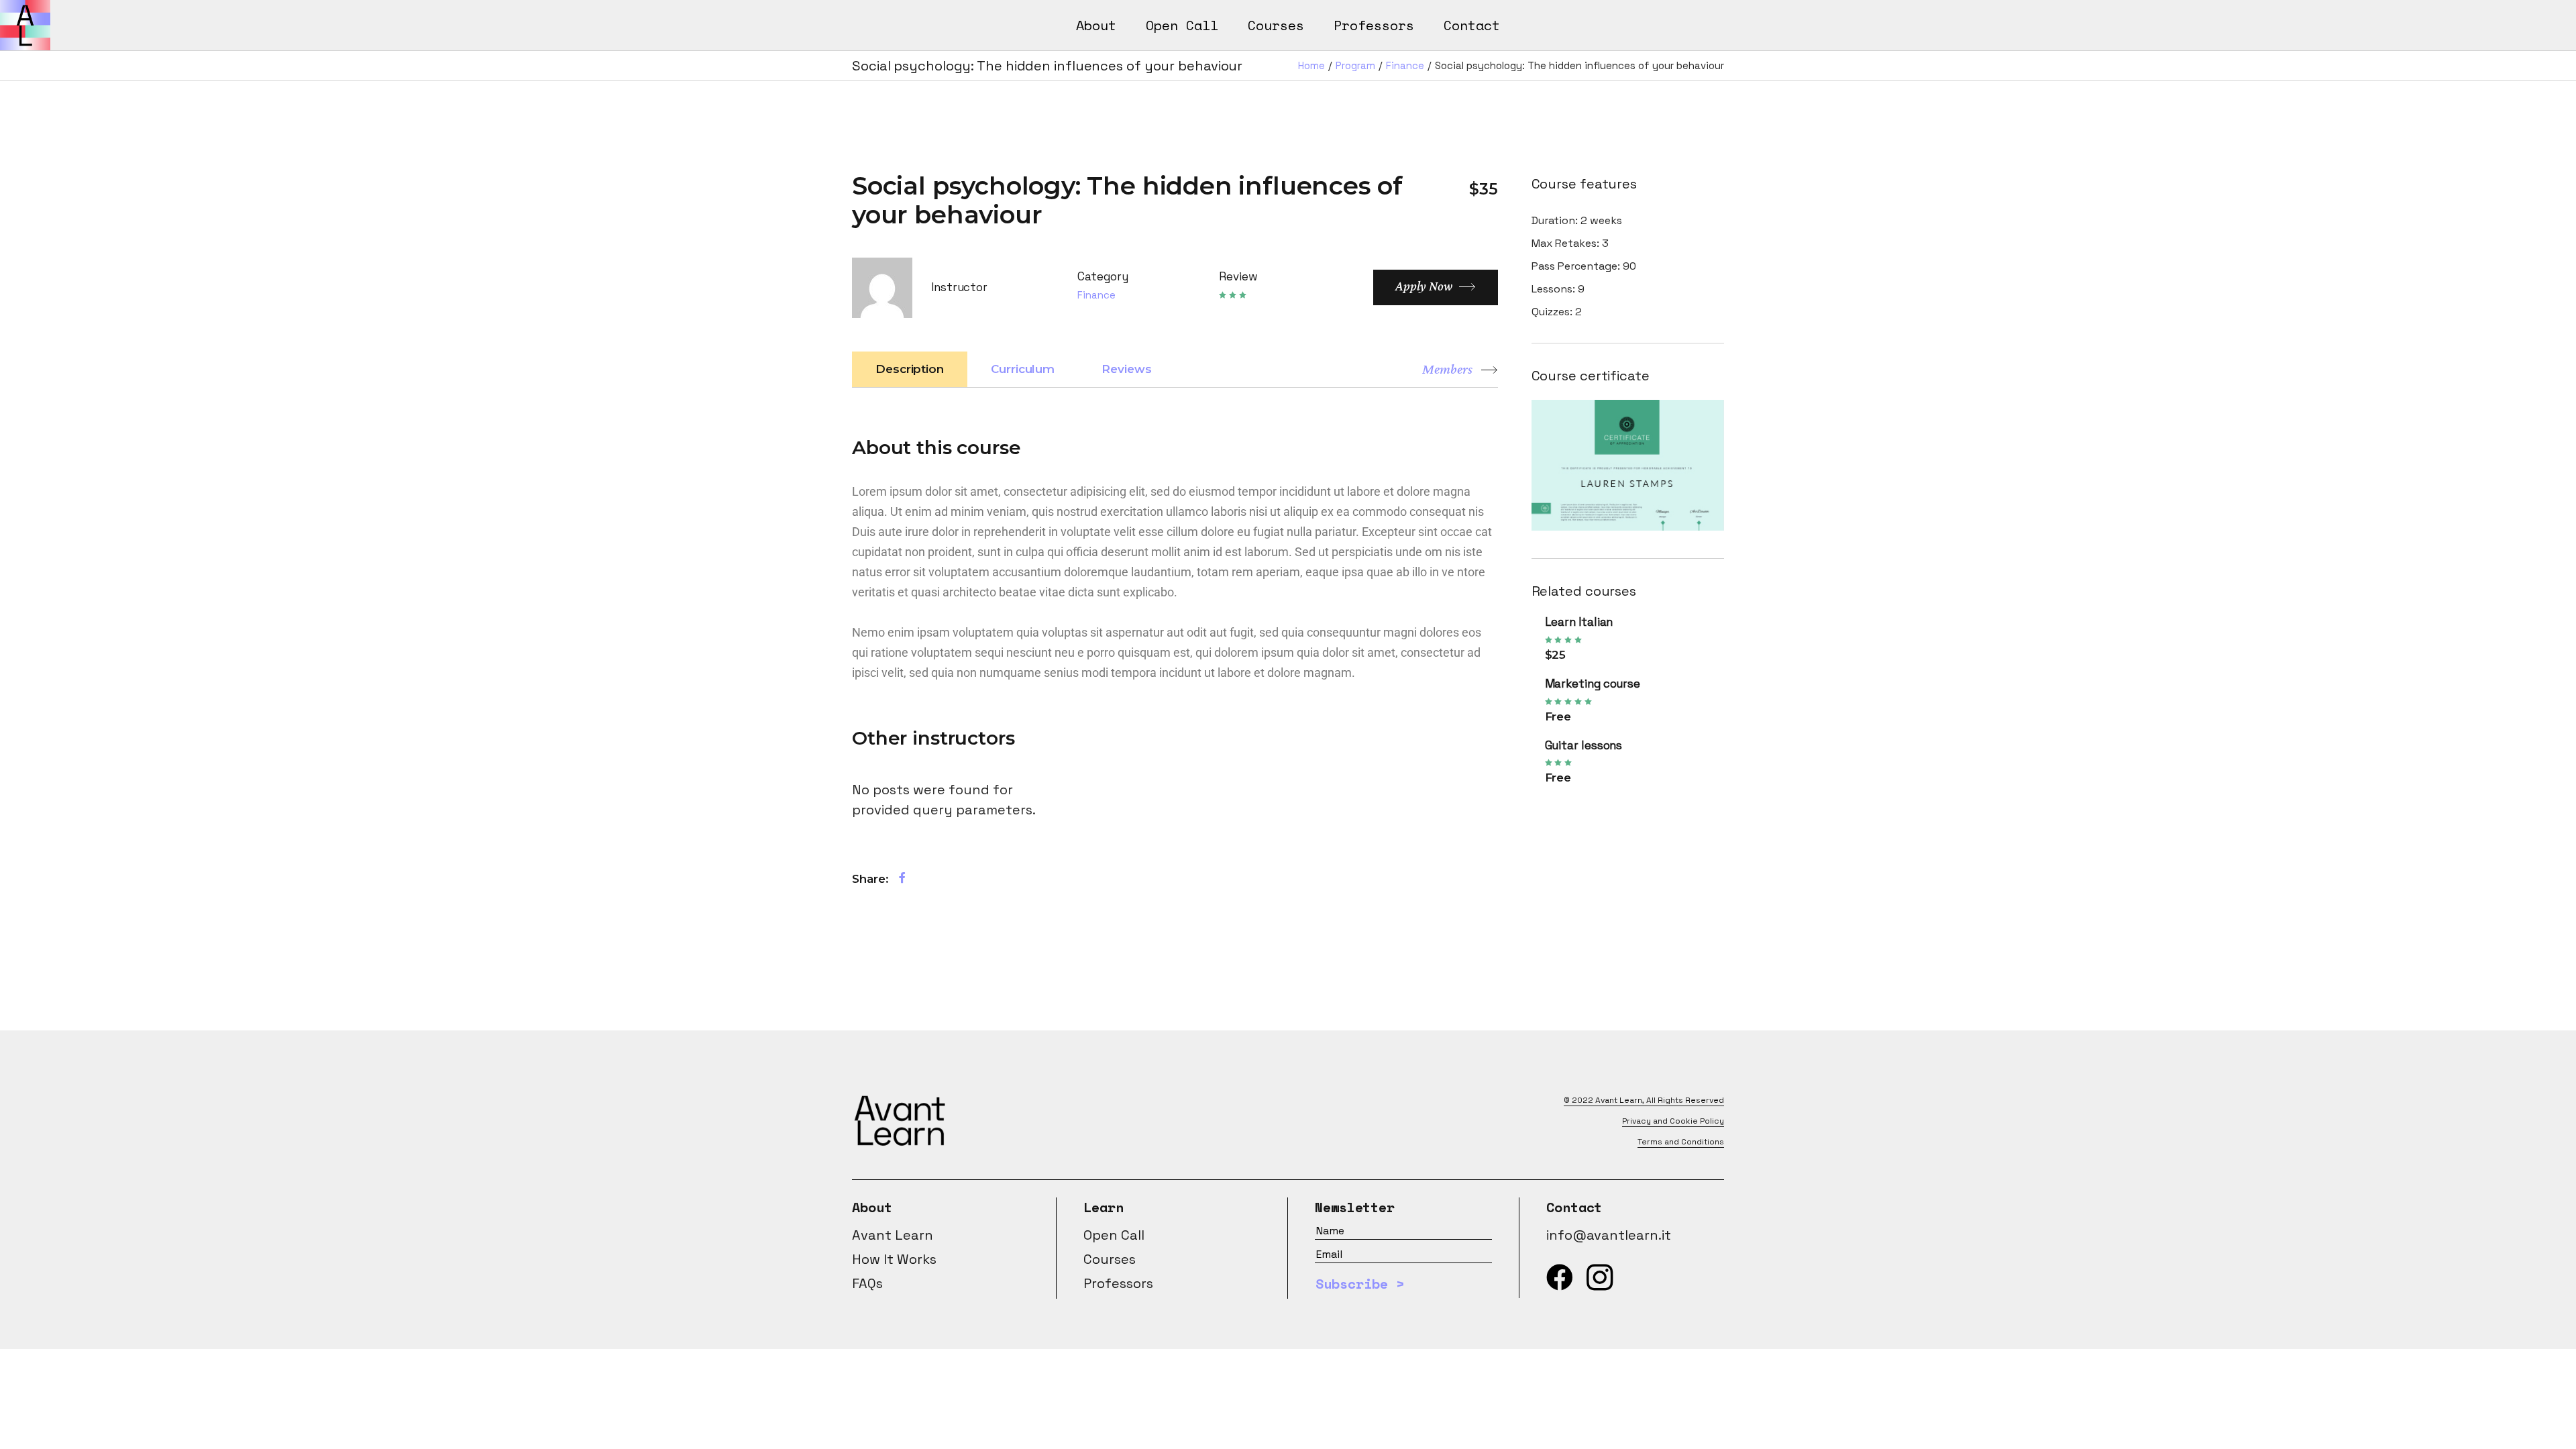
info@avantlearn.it (1609, 1235)
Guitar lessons (1584, 745)
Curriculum (1023, 369)
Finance (1096, 295)
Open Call (1114, 1235)
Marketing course (1593, 684)
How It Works (894, 1259)
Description (910, 369)
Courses (1110, 1259)
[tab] (910, 369)
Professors (1118, 1283)
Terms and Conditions (1681, 1142)
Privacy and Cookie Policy (1673, 1121)
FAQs (867, 1283)
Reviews (1126, 369)
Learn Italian (1579, 622)
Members (1447, 369)
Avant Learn (1619, 1100)
